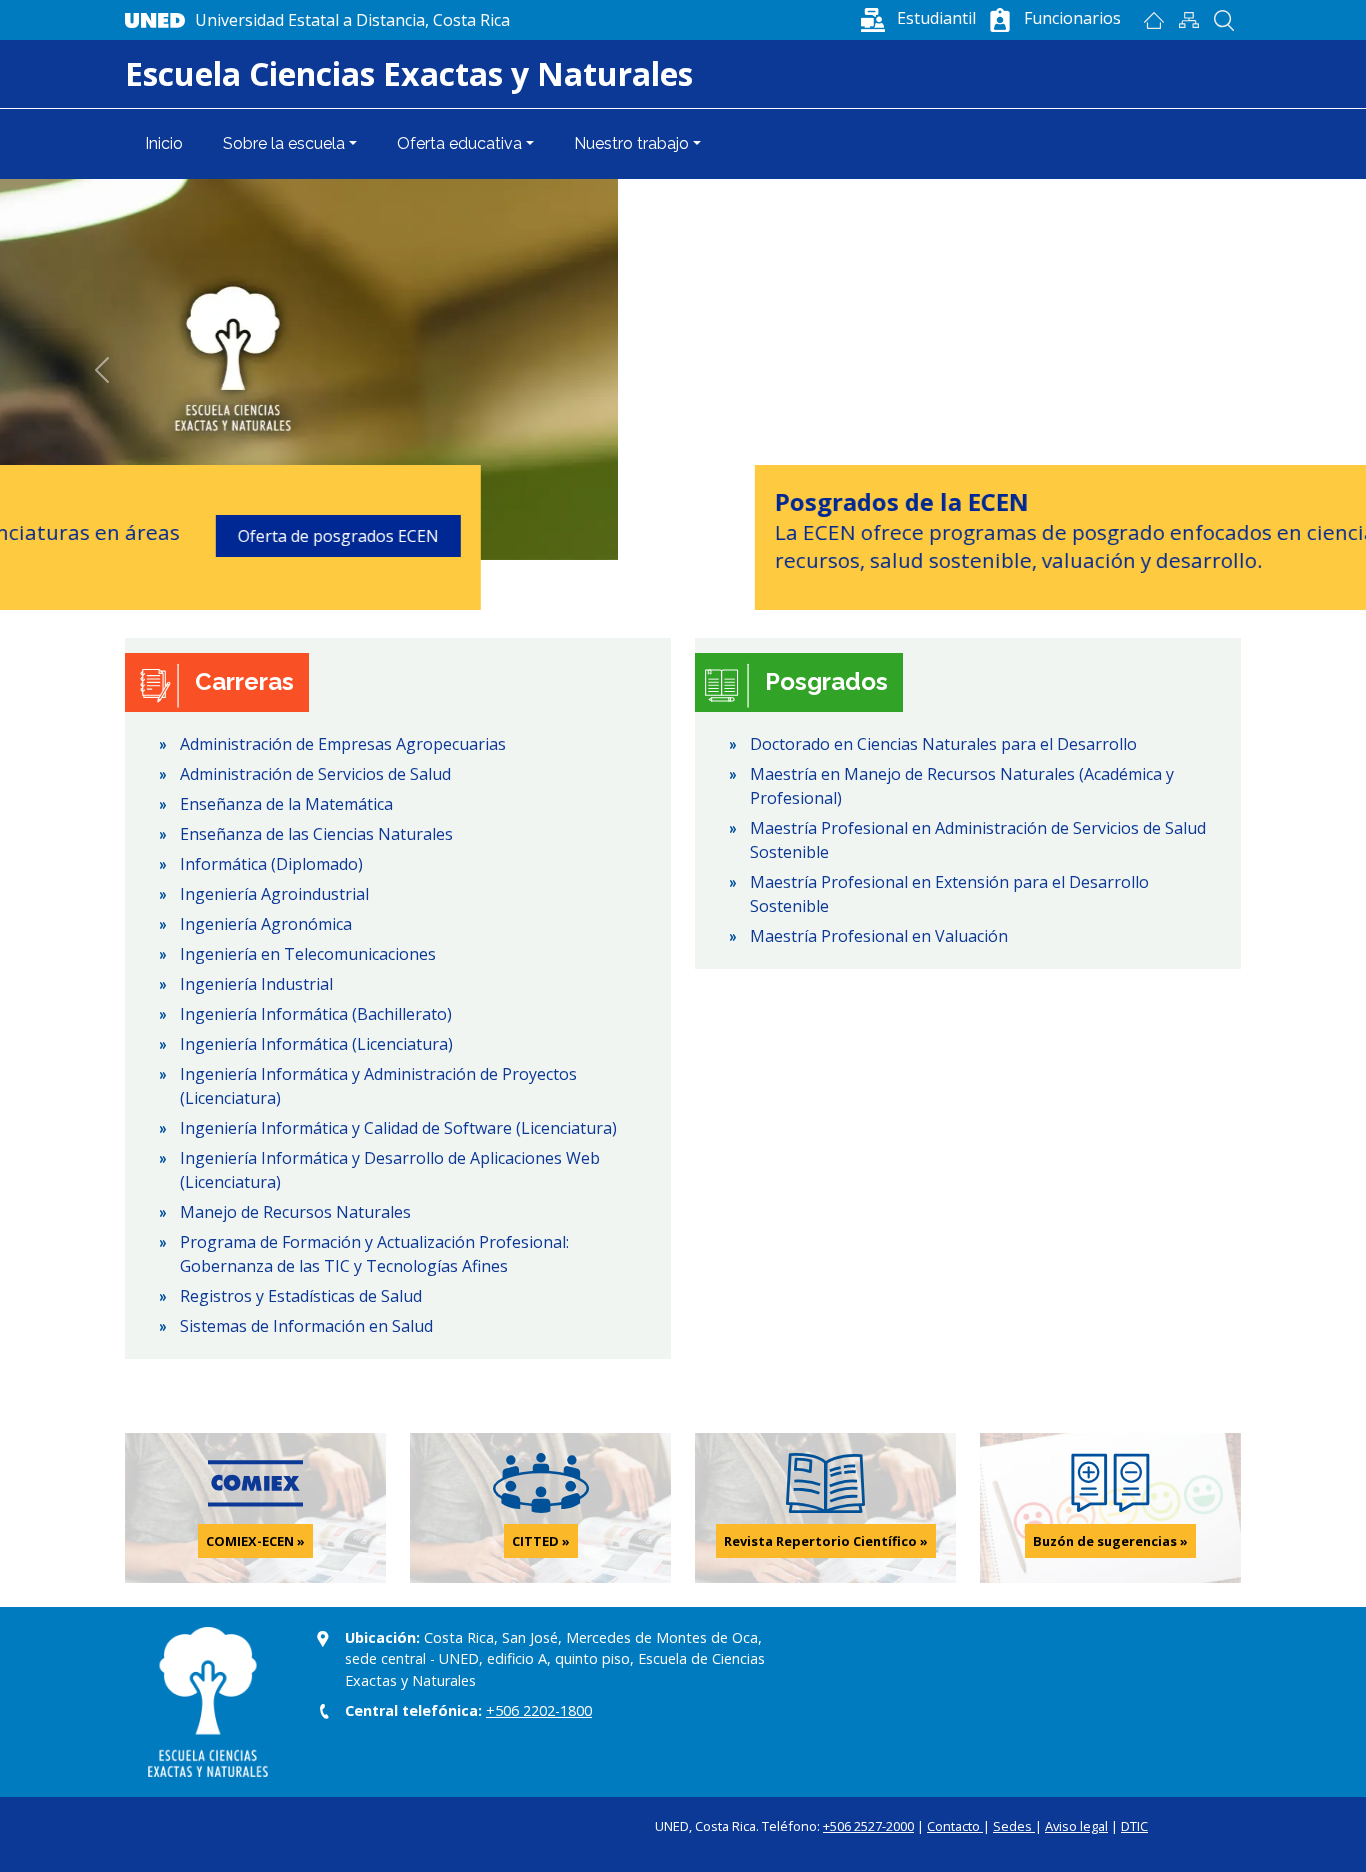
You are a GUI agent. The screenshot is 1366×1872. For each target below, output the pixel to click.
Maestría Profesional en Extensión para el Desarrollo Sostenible (949, 894)
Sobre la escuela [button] (284, 143)
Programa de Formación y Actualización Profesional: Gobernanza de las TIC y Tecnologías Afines (374, 1254)
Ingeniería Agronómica (266, 924)
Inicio (1153, 20)
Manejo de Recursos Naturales (295, 1212)
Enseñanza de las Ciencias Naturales (316, 834)
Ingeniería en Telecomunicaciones (308, 954)
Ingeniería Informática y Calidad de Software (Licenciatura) (398, 1128)
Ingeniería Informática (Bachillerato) (316, 1014)
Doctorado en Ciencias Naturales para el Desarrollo (943, 744)
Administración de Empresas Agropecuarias (343, 744)
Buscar (1223, 20)
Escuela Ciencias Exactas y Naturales (409, 73)
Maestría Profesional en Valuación (879, 936)
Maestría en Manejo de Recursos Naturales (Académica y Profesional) (962, 786)
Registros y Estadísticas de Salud (301, 1296)
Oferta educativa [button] (459, 143)
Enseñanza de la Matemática (286, 804)
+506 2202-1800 (539, 1710)
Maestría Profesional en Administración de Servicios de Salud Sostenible (978, 840)
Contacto (955, 1826)
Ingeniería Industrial (256, 984)
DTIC (1134, 1826)
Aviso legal (1076, 1826)
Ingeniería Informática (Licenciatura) (316, 1044)
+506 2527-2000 (868, 1826)
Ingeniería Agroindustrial (274, 894)
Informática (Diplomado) (271, 864)
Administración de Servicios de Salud (315, 774)
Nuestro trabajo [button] (631, 143)
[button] (916, 18)
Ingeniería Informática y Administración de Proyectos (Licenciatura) (378, 1086)
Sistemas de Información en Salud (306, 1326)
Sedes (1014, 1826)
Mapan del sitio (1188, 20)
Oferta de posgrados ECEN (1086, 536)
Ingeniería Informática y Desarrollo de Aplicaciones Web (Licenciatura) (390, 1170)
